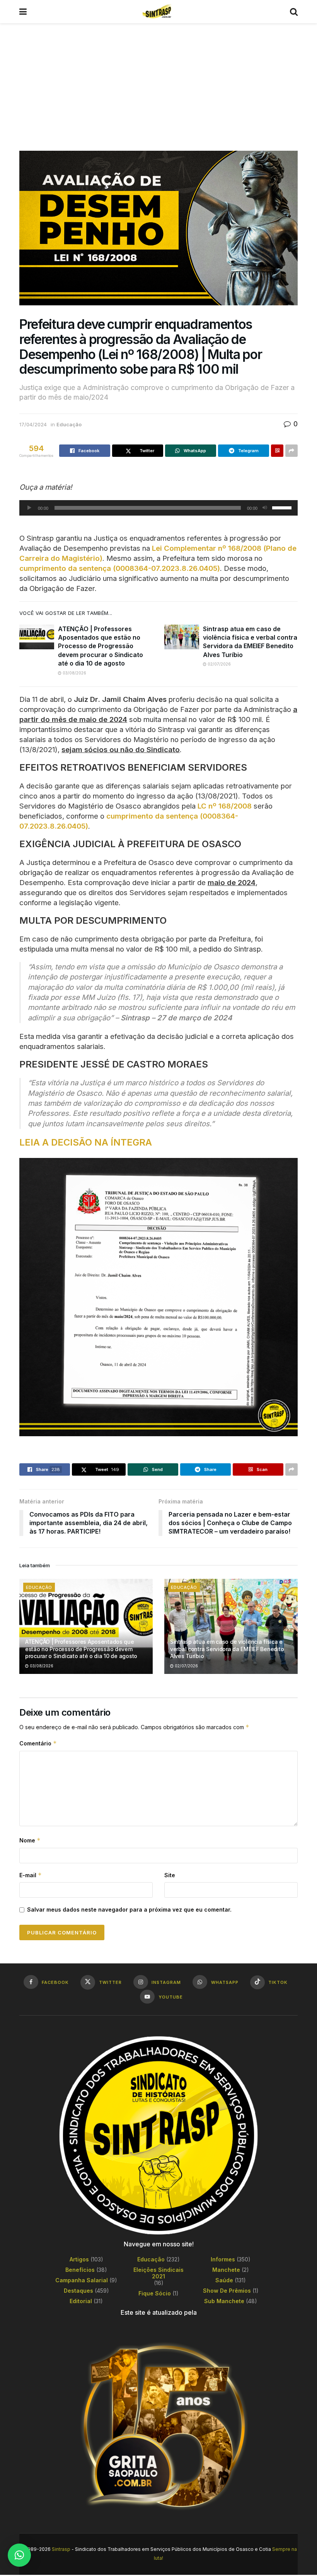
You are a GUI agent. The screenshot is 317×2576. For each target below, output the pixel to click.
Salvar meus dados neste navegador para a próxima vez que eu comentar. (129, 1909)
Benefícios (80, 2270)
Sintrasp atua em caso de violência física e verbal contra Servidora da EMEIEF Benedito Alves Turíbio (227, 1649)
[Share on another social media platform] (291, 451)
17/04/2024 (33, 424)
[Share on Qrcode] (277, 451)
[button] (19, 2555)
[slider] (283, 507)
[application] (158, 508)
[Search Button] (294, 12)
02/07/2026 (219, 664)
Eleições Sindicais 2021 (158, 2273)
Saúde (224, 2280)
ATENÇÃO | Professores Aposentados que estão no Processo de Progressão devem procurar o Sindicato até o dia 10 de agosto (101, 646)
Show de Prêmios (227, 2291)
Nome (30, 1840)
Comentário (38, 1743)
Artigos (79, 2259)
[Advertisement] (158, 81)
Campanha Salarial (82, 2280)
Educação (69, 424)
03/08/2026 (74, 673)
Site (170, 1875)
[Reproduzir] (29, 508)
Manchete (226, 2270)
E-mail (31, 1875)
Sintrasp (61, 2549)
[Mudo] (265, 508)
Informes (223, 2259)
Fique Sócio (155, 2293)
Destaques (78, 2291)
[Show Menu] (23, 12)
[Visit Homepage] (158, 12)
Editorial (81, 2301)
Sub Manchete (224, 2301)
